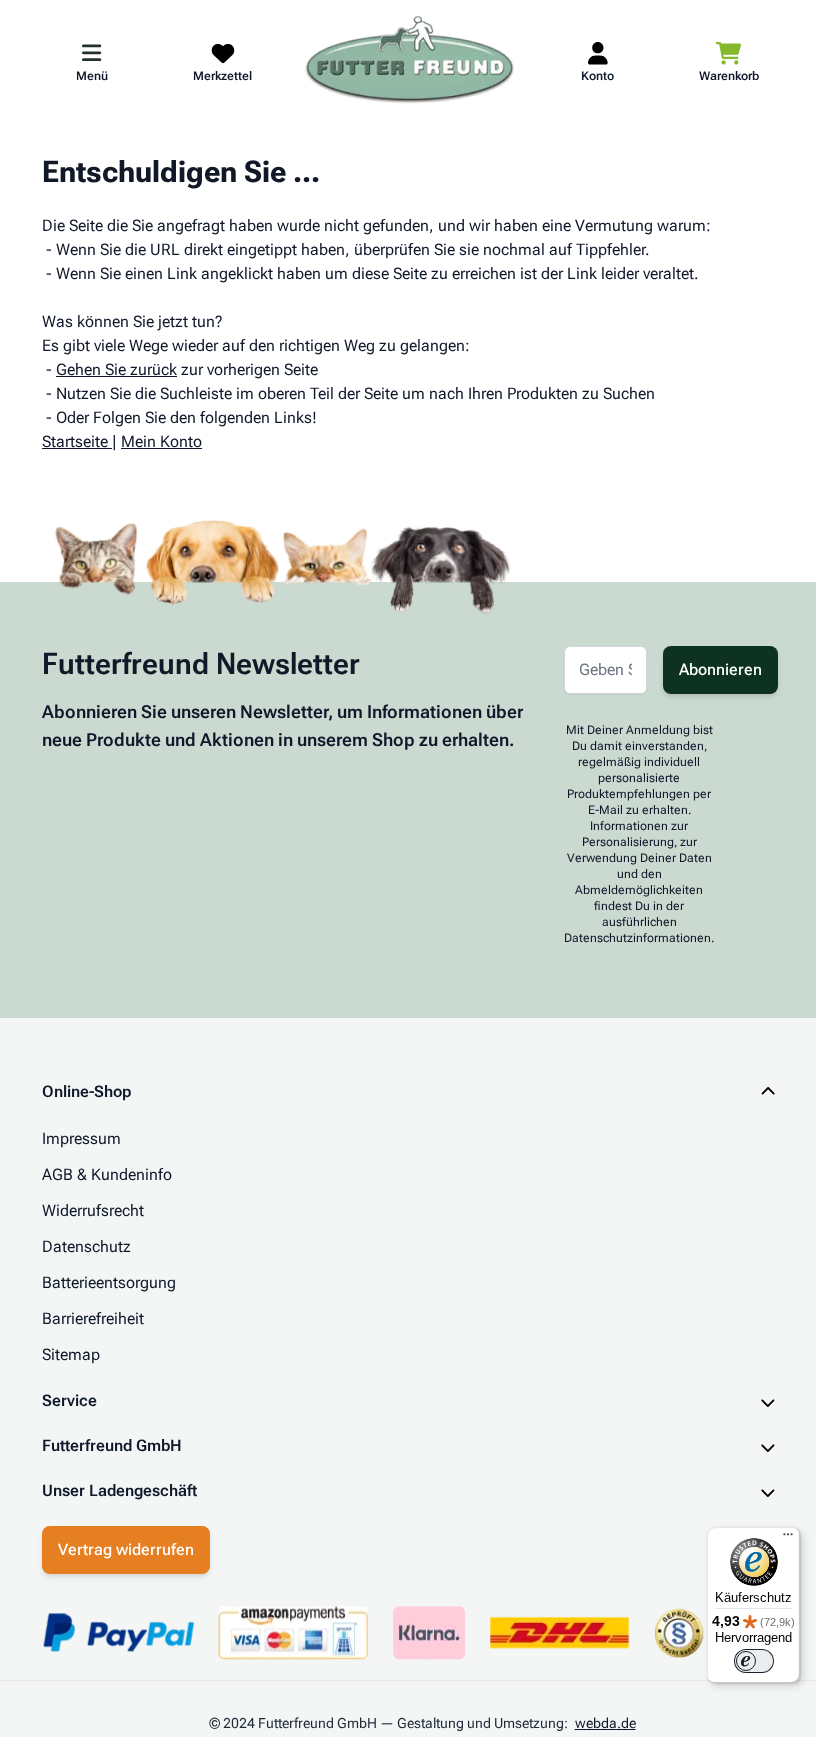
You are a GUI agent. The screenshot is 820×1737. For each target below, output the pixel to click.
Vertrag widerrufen (119, 1549)
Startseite (75, 441)
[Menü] (773, 1539)
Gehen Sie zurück (116, 369)
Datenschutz (86, 1246)
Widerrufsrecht (93, 1210)
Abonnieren (720, 669)
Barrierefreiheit (93, 1318)
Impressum (81, 1138)
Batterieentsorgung (109, 1282)
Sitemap (71, 1354)
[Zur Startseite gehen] (410, 61)
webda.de (597, 1723)
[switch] (739, 1661)
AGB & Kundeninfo (107, 1174)
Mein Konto (161, 441)
